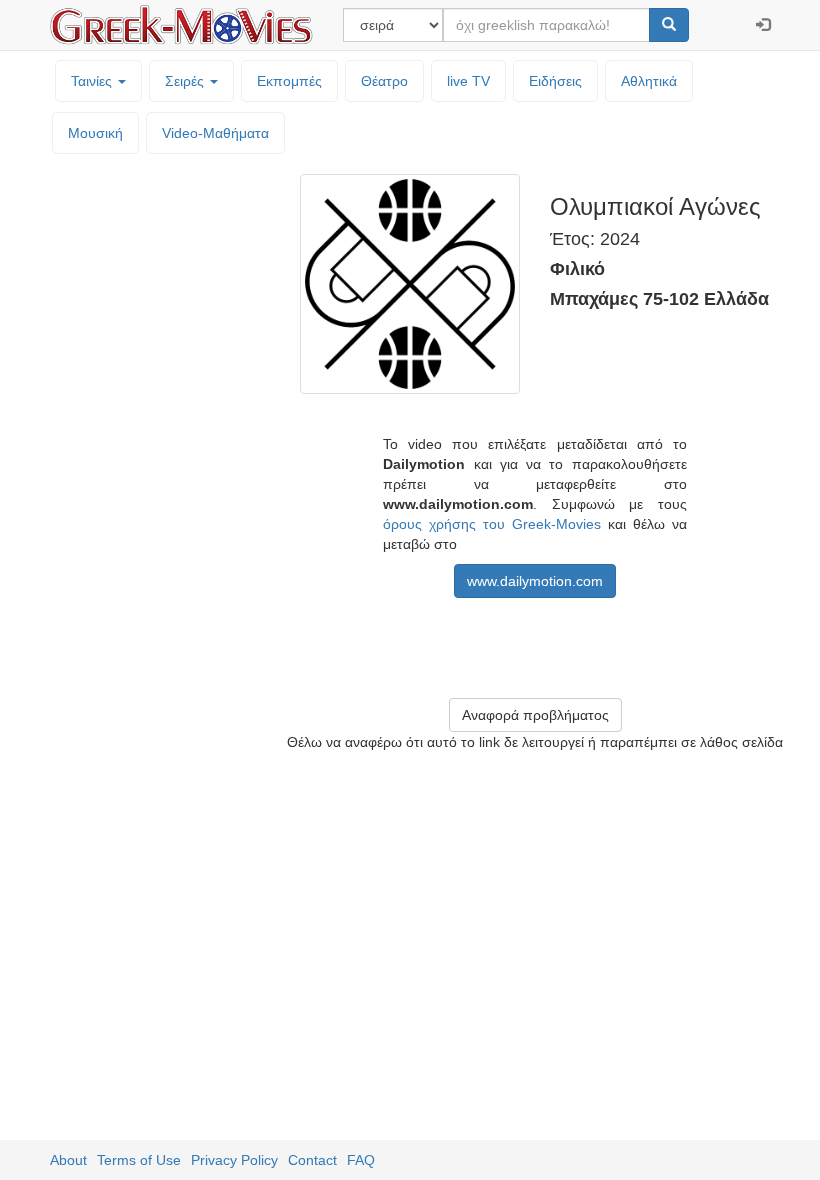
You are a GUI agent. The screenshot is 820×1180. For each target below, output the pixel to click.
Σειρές (186, 81)
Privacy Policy (234, 1160)
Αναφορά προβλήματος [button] (535, 715)
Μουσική (95, 133)
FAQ (361, 1160)
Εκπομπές (289, 81)
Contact (312, 1160)
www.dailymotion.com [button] (535, 581)
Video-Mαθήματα (215, 133)
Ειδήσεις (555, 81)
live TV (468, 81)
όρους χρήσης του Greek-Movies (492, 524)
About (68, 1160)
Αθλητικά (649, 81)
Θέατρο (384, 81)
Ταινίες (93, 81)
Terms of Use (139, 1160)
